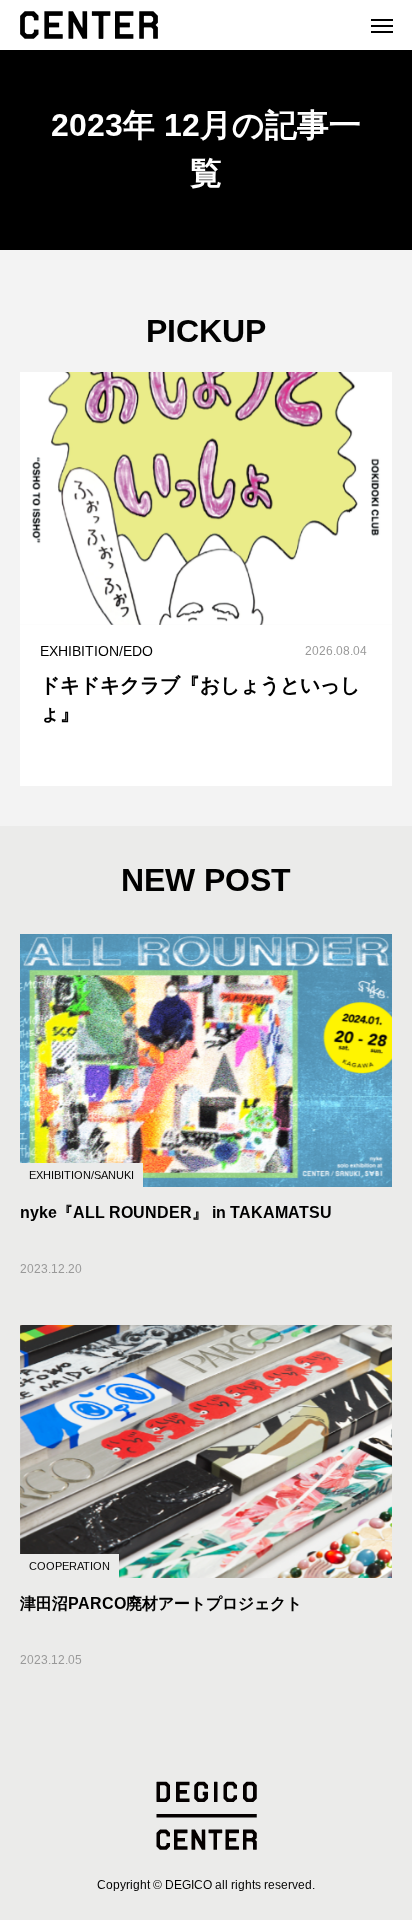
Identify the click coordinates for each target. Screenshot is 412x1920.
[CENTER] (89, 25)
